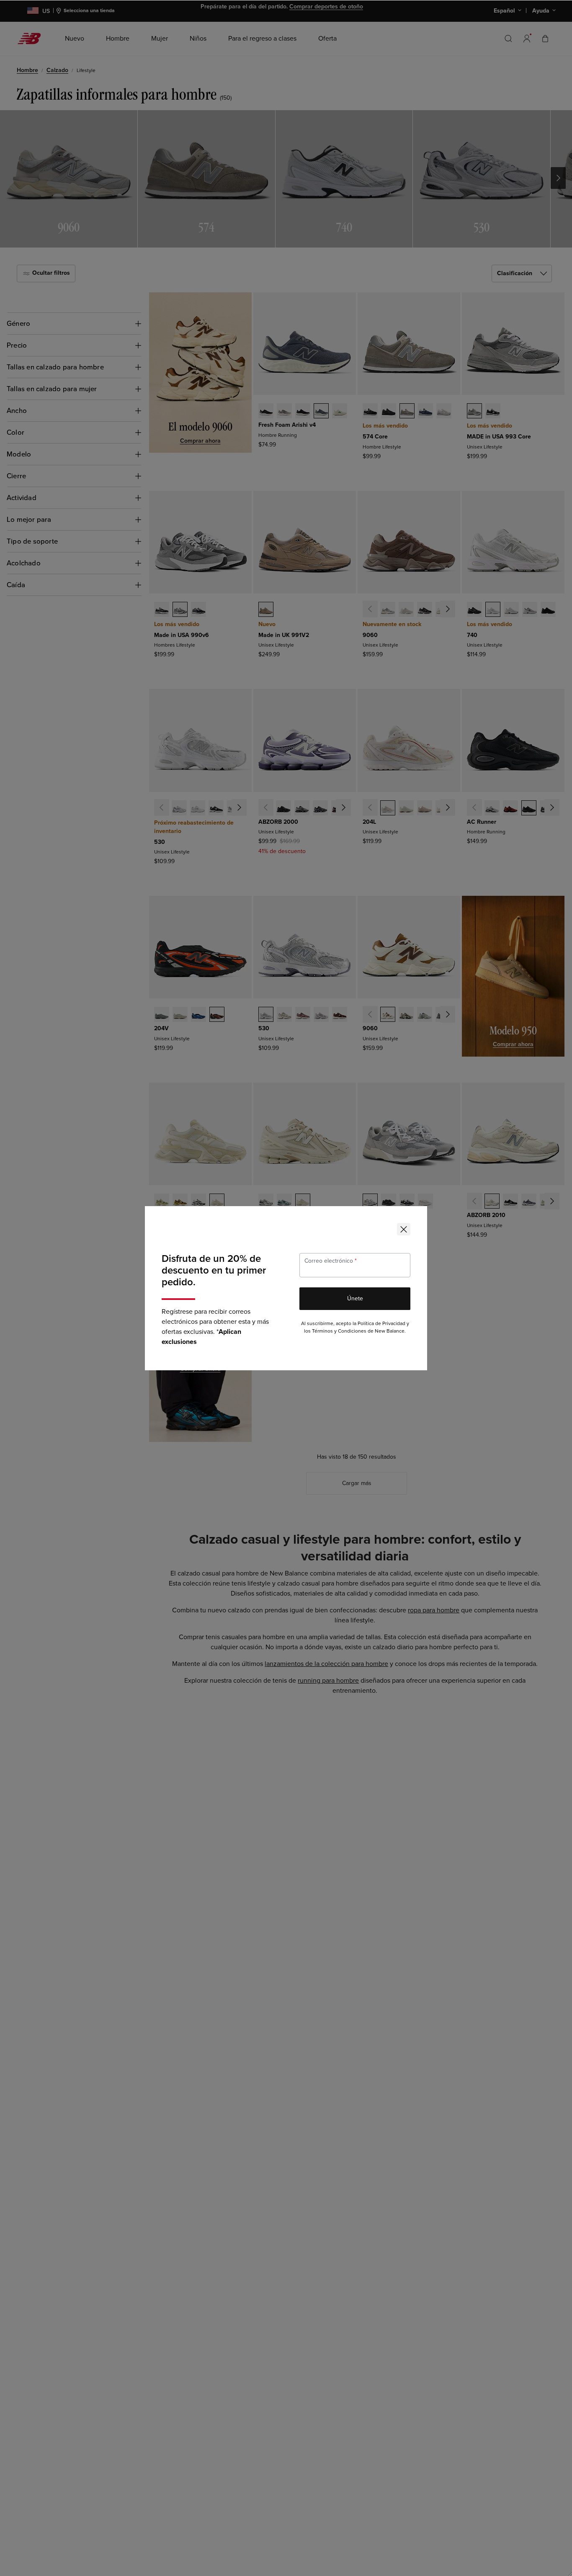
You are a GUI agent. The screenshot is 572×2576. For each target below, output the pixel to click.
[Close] (404, 1229)
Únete (355, 1298)
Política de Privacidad (381, 1324)
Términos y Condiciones (339, 1331)
